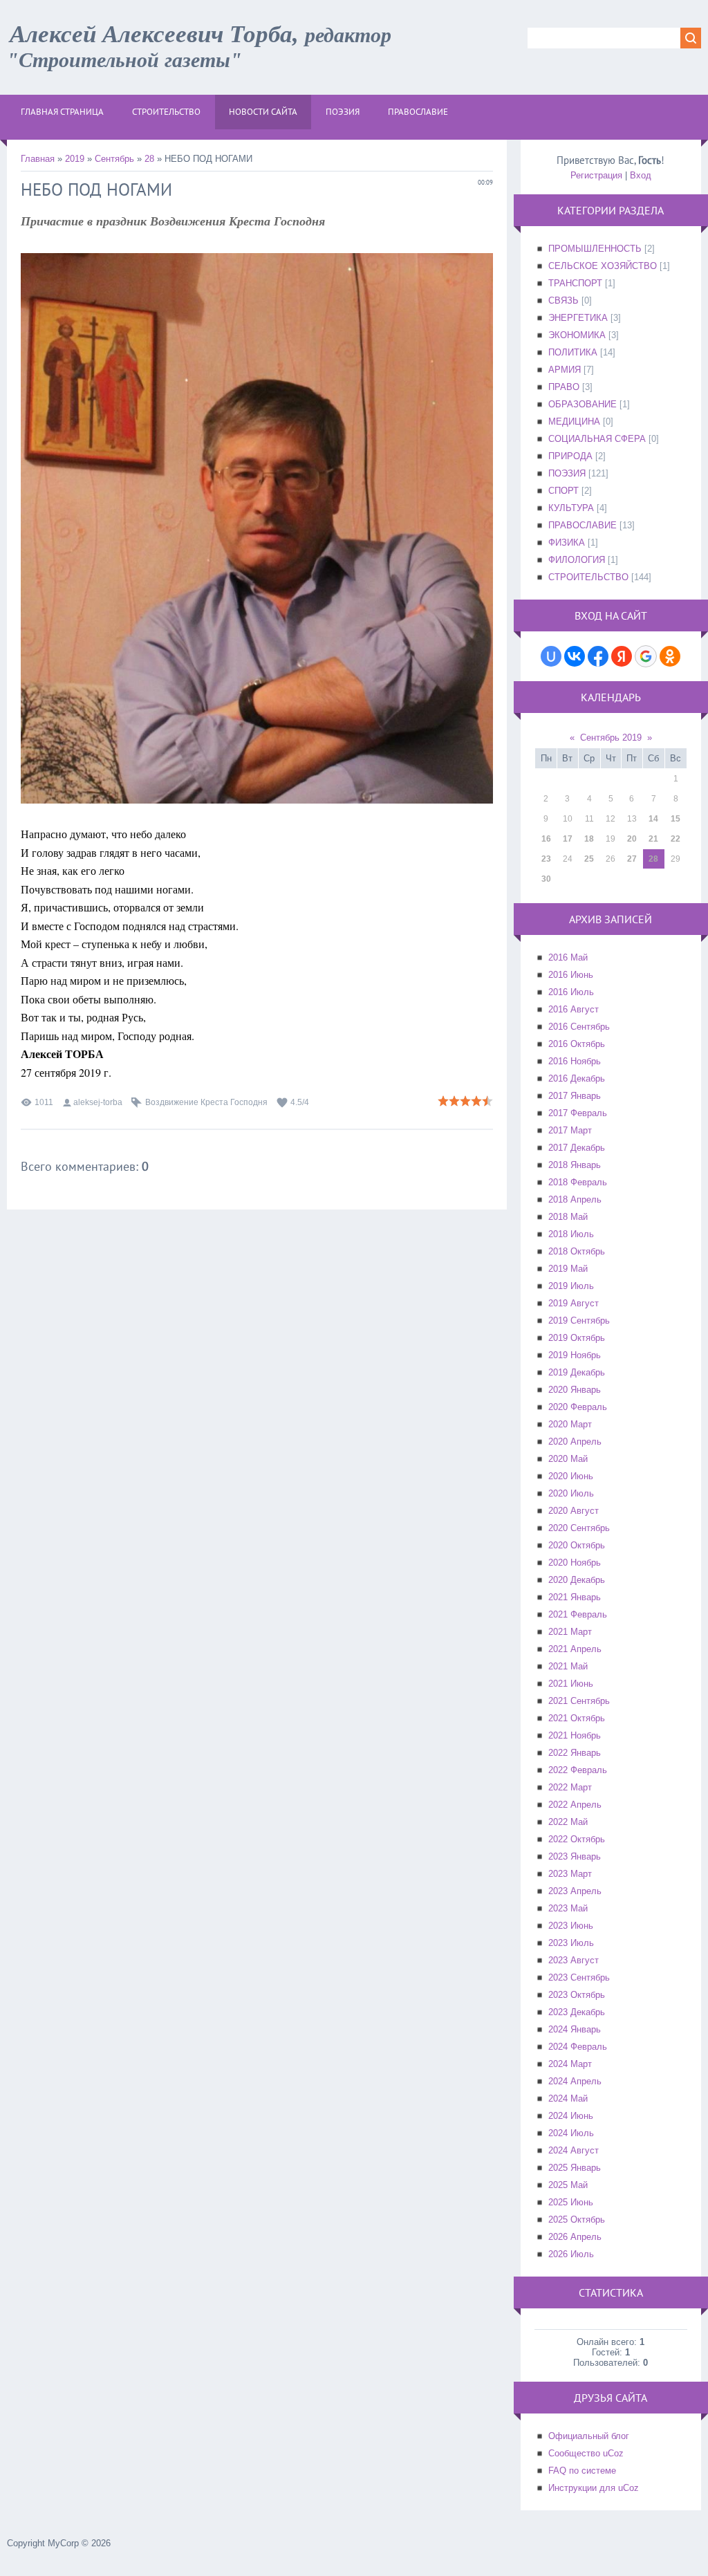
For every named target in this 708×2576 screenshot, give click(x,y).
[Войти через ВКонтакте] (575, 656)
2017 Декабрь (577, 1148)
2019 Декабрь (577, 1372)
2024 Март (570, 2064)
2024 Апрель (575, 2081)
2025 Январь (575, 2168)
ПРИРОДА (570, 456)
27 (632, 859)
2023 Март (570, 1874)
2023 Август (574, 1960)
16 (546, 839)
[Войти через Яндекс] (622, 656)
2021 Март (570, 1632)
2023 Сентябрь (579, 1977)
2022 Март (570, 1787)
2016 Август (574, 1009)
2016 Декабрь (577, 1078)
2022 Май (568, 1822)
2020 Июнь (571, 1476)
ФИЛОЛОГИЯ (577, 560)
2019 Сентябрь (579, 1321)
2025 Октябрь (577, 2220)
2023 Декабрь (577, 2012)
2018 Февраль (578, 1182)
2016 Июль (571, 992)
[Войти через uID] (551, 656)
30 (546, 879)
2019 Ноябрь (575, 1355)
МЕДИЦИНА (574, 421)
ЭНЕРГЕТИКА (578, 318)
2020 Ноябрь (575, 1563)
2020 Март (570, 1424)
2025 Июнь (571, 2202)
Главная (38, 159)
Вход (641, 175)
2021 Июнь (571, 1684)
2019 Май (568, 1269)
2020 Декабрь (577, 1580)
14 (653, 819)
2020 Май (568, 1459)
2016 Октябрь (577, 1044)
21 (653, 839)
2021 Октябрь (577, 1718)
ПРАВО (564, 387)
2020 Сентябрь (579, 1528)
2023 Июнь (571, 1926)
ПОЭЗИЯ (567, 473)
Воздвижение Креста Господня (206, 1102)
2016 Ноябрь (575, 1061)
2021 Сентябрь (579, 1701)
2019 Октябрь (577, 1338)
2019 (75, 159)
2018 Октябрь (577, 1251)
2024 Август (574, 2150)
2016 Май (568, 957)
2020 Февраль (578, 1407)
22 (676, 839)
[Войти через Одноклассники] (670, 656)
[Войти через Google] (646, 656)
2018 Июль (571, 1234)
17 (568, 839)
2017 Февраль (578, 1113)
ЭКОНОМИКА (577, 335)
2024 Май (568, 2098)
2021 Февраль (578, 1614)
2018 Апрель (575, 1199)
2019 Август (574, 1303)
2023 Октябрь (577, 1995)
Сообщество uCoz (586, 2453)
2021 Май (568, 1666)
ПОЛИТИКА (573, 352)
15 (676, 819)
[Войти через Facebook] (598, 656)
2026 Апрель (575, 2237)
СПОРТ (563, 491)
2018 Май (568, 1217)
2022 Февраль (578, 1770)
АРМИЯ (565, 370)
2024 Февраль (578, 2047)
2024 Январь (575, 2029)
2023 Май (568, 1908)
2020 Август (574, 1511)
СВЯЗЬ (563, 300)
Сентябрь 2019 (611, 738)
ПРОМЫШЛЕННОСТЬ (595, 249)
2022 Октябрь (577, 1839)
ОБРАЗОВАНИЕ (583, 404)
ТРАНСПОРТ (575, 283)
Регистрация (596, 175)
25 (589, 859)
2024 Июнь (571, 2116)
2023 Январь (575, 1856)
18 (589, 839)
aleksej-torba (98, 1102)
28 (149, 159)
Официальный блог (589, 2436)
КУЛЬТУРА (571, 508)
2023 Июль (571, 1943)
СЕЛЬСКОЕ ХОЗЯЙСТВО (603, 266)
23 (546, 859)
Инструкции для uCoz (594, 2488)
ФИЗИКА (567, 543)
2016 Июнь (571, 975)
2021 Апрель (575, 1649)
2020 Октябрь (577, 1545)
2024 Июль (571, 2133)
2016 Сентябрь (579, 1027)
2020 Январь (575, 1390)
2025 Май (568, 2185)
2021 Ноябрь (575, 1735)
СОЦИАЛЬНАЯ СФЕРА (597, 439)
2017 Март (570, 1130)
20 (632, 839)
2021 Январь (575, 1597)
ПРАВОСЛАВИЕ (583, 525)
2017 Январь (575, 1096)
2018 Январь (575, 1165)
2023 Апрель (575, 1891)
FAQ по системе (582, 2471)
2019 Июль (571, 1286)
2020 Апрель (575, 1442)
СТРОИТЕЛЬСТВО (588, 577)
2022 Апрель (575, 1805)
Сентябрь (114, 159)
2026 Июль (571, 2254)
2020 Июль (571, 1493)
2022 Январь (575, 1753)
